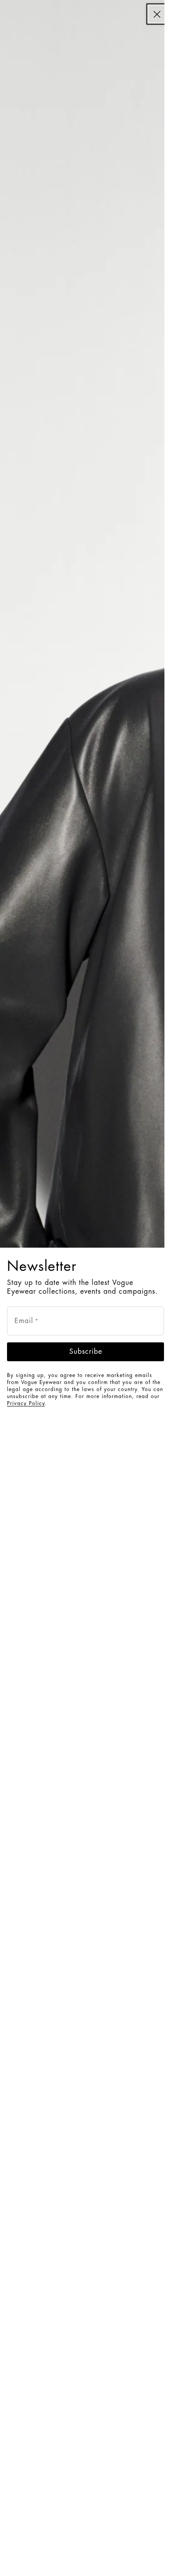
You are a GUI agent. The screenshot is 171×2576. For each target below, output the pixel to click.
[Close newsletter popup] (157, 14)
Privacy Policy (26, 1403)
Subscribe (86, 1352)
